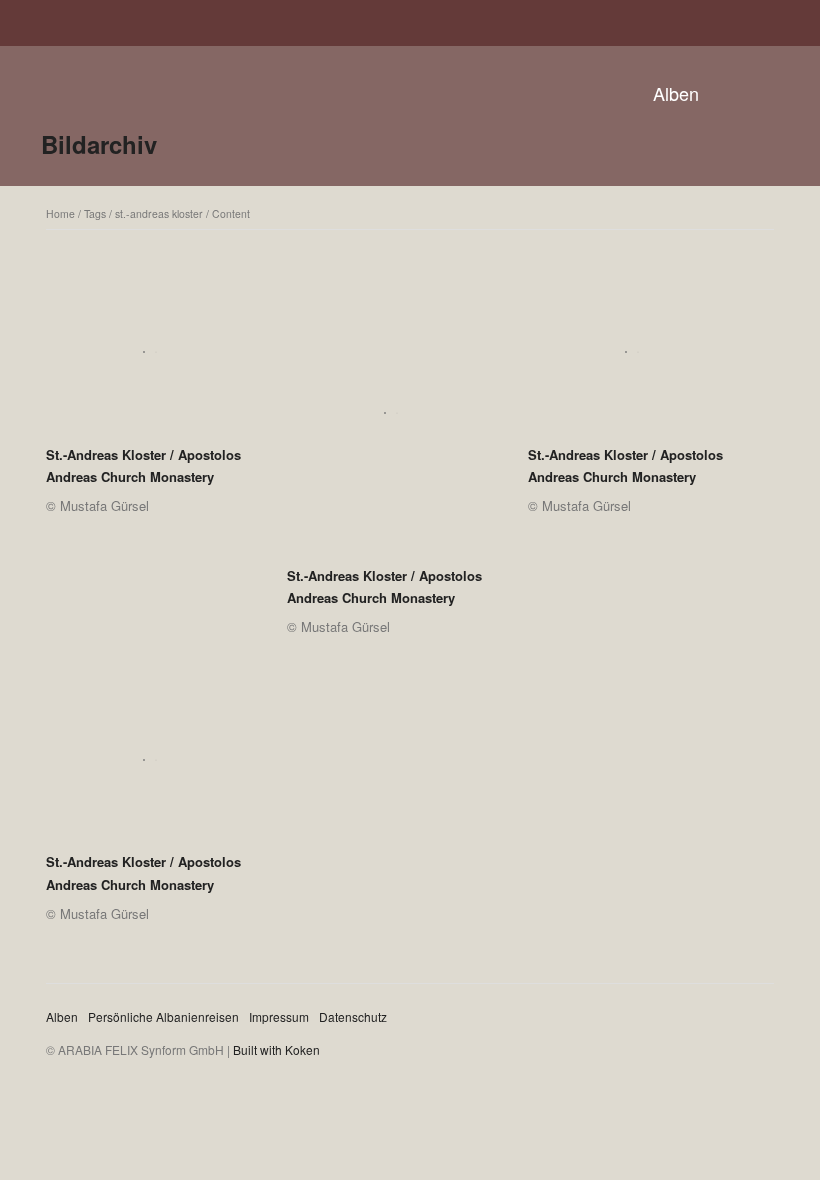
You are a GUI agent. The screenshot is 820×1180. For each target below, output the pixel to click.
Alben (676, 93)
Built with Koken (276, 1049)
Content (231, 213)
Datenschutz (353, 1016)
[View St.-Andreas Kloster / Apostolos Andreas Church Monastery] (149, 359)
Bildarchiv (99, 144)
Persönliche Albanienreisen (163, 1016)
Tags (95, 213)
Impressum (279, 1016)
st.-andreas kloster (159, 213)
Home (60, 213)
